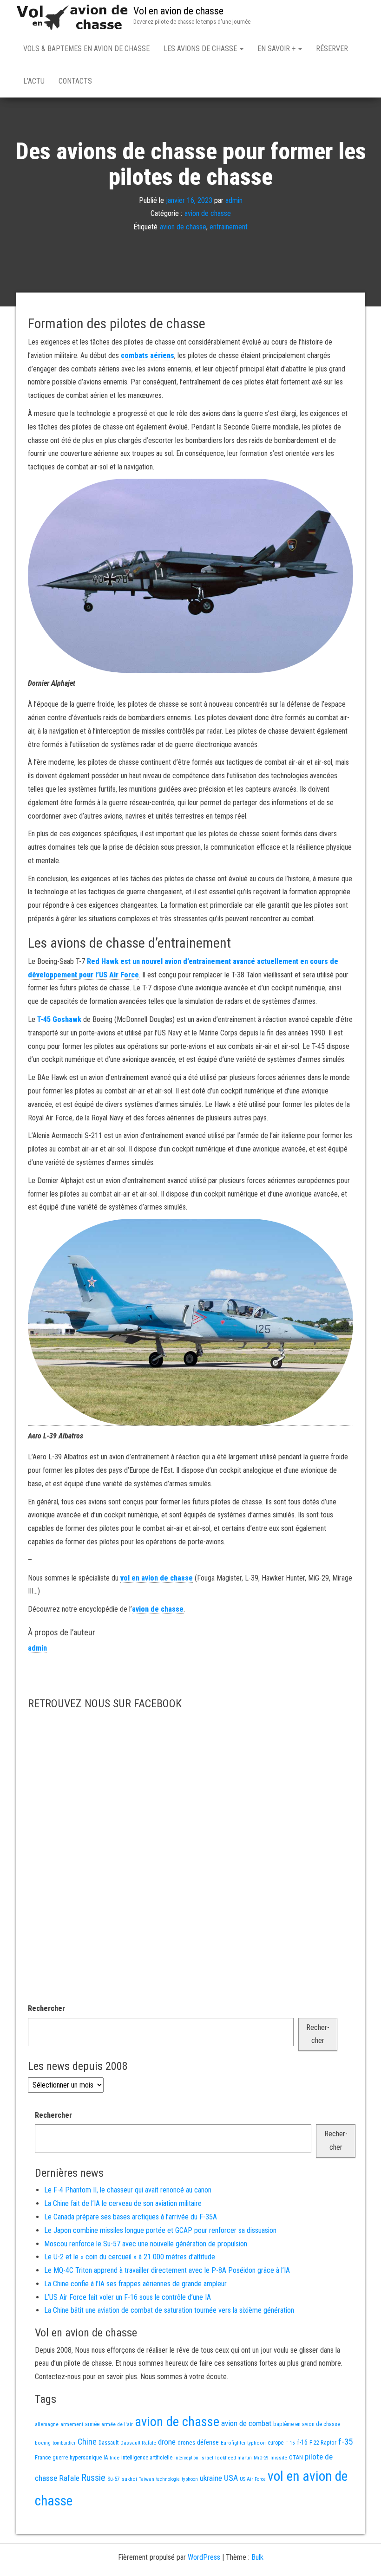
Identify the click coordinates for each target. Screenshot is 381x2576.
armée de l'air (117, 2424)
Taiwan (147, 2479)
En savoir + (277, 49)
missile (279, 2458)
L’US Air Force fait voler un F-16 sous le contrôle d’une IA (128, 2297)
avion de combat (246, 2423)
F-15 (290, 2443)
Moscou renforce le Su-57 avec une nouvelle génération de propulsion (146, 2244)
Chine (87, 2442)
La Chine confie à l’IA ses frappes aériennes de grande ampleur (135, 2284)
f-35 (345, 2442)
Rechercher (46, 2008)
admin (234, 200)
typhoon (190, 2479)
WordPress (204, 2557)
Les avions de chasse (201, 49)
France (43, 2457)
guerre (60, 2457)
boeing (43, 2443)
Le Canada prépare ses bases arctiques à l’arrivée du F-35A (131, 2217)
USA (231, 2478)
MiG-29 (261, 2458)
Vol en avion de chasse (178, 11)
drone (167, 2442)
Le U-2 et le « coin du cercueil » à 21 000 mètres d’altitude (130, 2257)
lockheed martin (233, 2458)
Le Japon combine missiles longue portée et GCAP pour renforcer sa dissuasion (160, 2230)
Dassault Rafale (138, 2443)
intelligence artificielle (147, 2458)
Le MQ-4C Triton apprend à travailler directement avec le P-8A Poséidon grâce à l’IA (167, 2270)
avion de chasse (208, 213)
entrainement (229, 227)
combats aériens (148, 355)
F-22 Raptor (323, 2443)
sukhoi (129, 2479)
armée (92, 2424)
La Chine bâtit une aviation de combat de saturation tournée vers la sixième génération (169, 2310)
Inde (115, 2458)
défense (208, 2443)
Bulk (257, 2557)
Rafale (69, 2478)
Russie (93, 2478)
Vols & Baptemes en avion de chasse (86, 49)
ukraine (211, 2478)
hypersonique (86, 2457)
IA (106, 2458)
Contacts (75, 81)
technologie (168, 2479)
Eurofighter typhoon (243, 2443)
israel (207, 2458)
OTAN (296, 2457)
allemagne (47, 2424)
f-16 (302, 2442)
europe (276, 2443)
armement (72, 2424)
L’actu (34, 81)
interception (186, 2458)
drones (186, 2443)
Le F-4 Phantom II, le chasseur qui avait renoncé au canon (128, 2190)
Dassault (108, 2443)
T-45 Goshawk (59, 1019)
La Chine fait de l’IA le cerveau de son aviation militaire (123, 2203)
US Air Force (253, 2479)
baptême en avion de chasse (307, 2424)
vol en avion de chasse (157, 1578)
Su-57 (114, 2479)
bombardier (64, 2443)
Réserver (332, 49)
